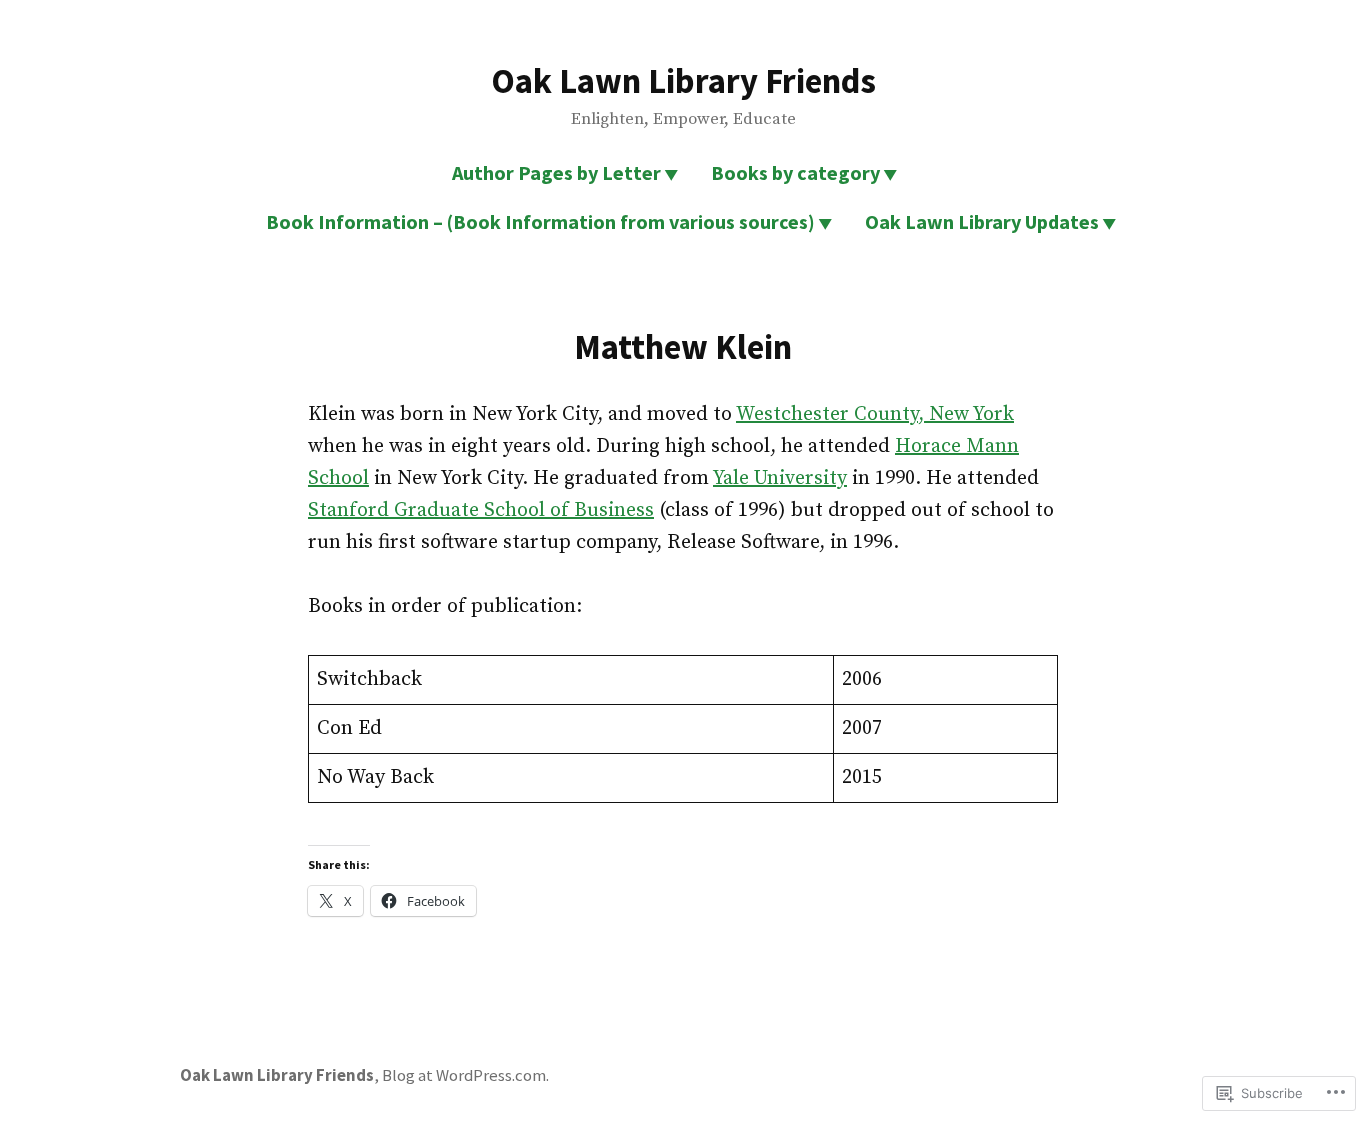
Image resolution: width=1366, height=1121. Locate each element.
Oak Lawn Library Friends (683, 80)
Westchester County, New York (875, 414)
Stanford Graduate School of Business (481, 510)
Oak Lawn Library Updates (982, 221)
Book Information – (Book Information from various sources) (540, 221)
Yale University (780, 478)
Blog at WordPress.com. (465, 1075)
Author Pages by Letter (556, 172)
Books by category (795, 172)
